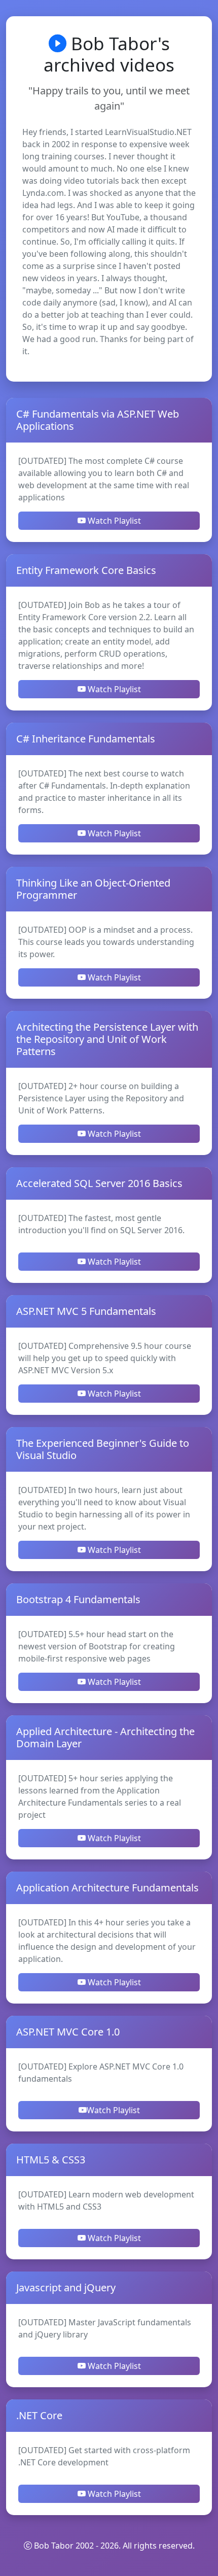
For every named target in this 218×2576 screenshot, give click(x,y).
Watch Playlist (113, 521)
